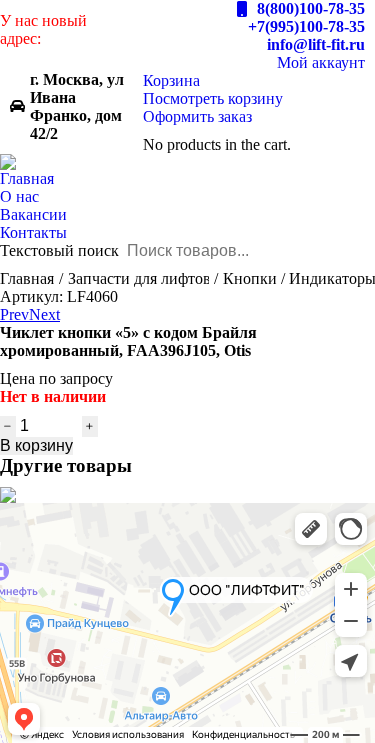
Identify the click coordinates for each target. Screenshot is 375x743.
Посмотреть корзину (213, 98)
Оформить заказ (197, 116)
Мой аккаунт (321, 62)
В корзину (36, 445)
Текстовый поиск (59, 250)
